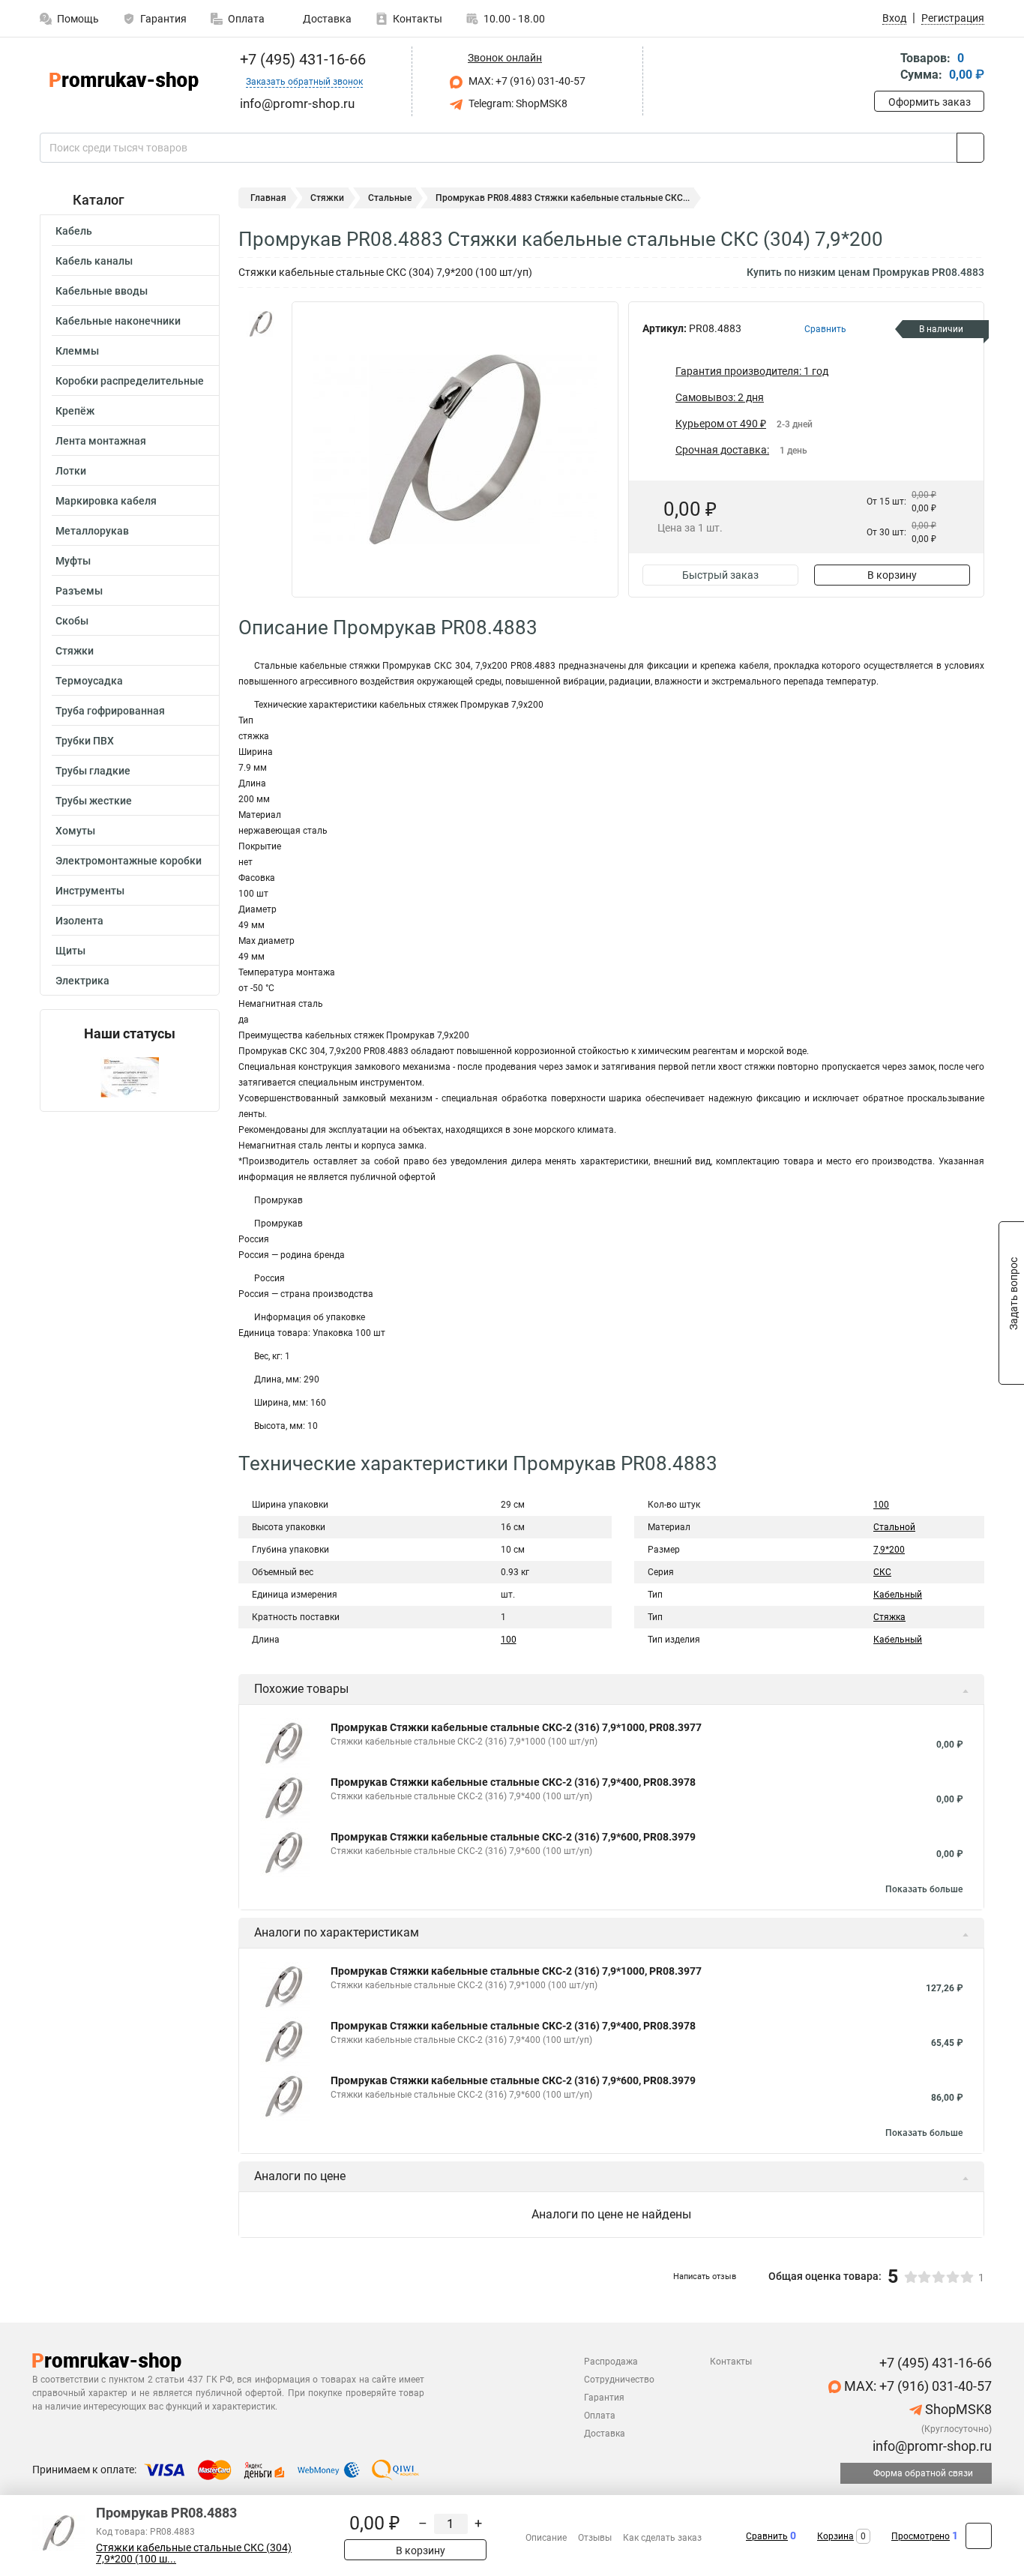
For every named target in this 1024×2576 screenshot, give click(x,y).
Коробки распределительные (130, 381)
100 (509, 1640)
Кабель (74, 231)
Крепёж (75, 411)
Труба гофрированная (110, 711)
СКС (882, 1572)
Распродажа (611, 2362)
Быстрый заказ (720, 575)
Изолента (79, 921)
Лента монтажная (101, 441)
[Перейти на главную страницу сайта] (124, 81)
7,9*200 (889, 1550)
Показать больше (924, 1889)
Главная (268, 198)
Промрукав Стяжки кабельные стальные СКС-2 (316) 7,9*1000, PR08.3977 (516, 1727)
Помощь (78, 19)
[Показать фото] (261, 324)
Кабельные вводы (102, 291)
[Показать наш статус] (130, 1076)
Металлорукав (92, 531)
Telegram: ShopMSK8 (517, 103)
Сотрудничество (619, 2380)
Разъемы (79, 591)
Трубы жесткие (94, 801)
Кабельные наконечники (118, 321)
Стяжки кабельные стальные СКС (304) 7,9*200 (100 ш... (194, 2554)
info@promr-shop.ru (931, 2446)
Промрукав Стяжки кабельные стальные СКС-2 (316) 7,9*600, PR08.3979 (513, 1837)
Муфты (73, 561)
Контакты (418, 19)
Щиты (70, 951)
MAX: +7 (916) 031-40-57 (526, 81)
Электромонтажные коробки (129, 861)
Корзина (835, 2536)
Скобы (72, 621)
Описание (546, 2538)
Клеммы (77, 351)
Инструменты (90, 891)
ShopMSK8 (957, 2409)
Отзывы (595, 2538)
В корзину (892, 575)
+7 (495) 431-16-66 (301, 59)
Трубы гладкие (93, 771)
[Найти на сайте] (970, 148)
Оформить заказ (930, 102)
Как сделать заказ (662, 2538)
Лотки (71, 471)
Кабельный (898, 1595)
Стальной (894, 1527)
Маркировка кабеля (106, 501)
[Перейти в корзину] (885, 68)
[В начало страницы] (979, 2536)
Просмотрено (921, 2536)
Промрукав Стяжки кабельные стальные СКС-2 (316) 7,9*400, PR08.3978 (513, 1782)
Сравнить (767, 2536)
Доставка (326, 19)
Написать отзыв (705, 2276)
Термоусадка (89, 681)
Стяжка (889, 1617)
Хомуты (75, 831)
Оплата (246, 19)
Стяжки (75, 651)
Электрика (82, 981)
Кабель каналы (94, 261)
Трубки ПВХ (85, 741)
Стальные (390, 198)
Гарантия (163, 19)
